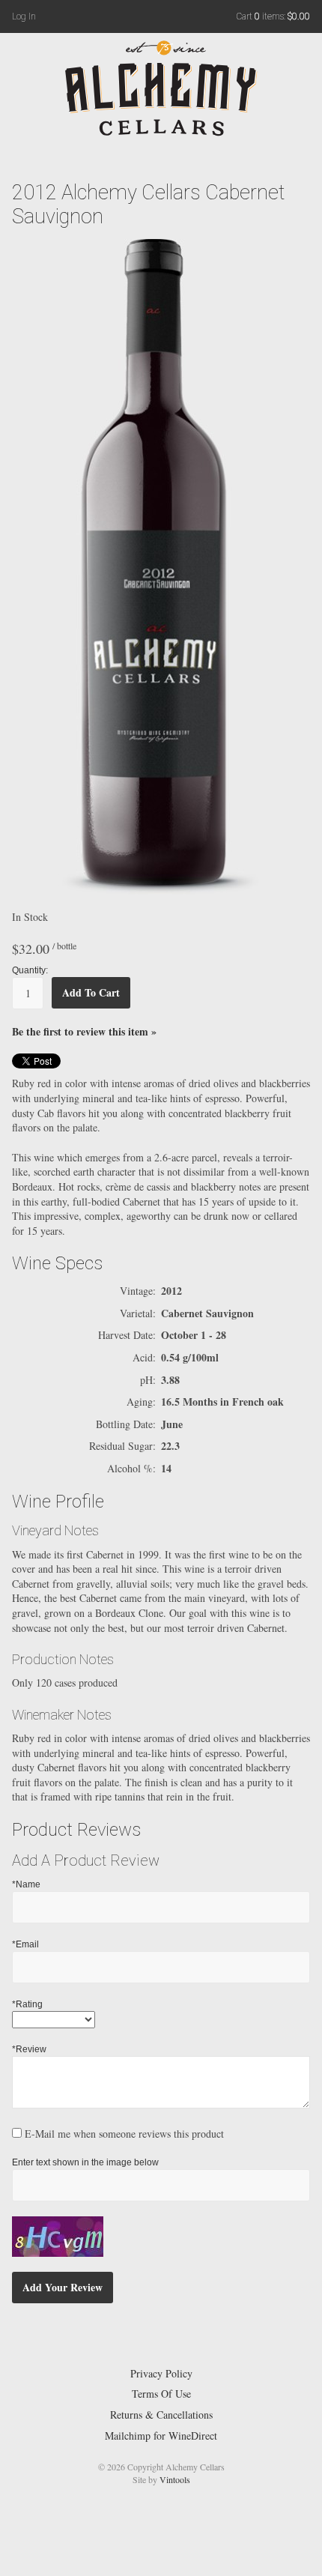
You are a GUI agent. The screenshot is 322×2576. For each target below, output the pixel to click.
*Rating (27, 2004)
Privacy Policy (161, 2373)
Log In (24, 16)
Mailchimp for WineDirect (161, 2436)
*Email (25, 1944)
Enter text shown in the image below (85, 2162)
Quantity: (30, 970)
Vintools (175, 2479)
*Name (26, 1884)
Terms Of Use (161, 2394)
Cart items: (273, 16)
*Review (29, 2049)
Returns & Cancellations (161, 2415)
